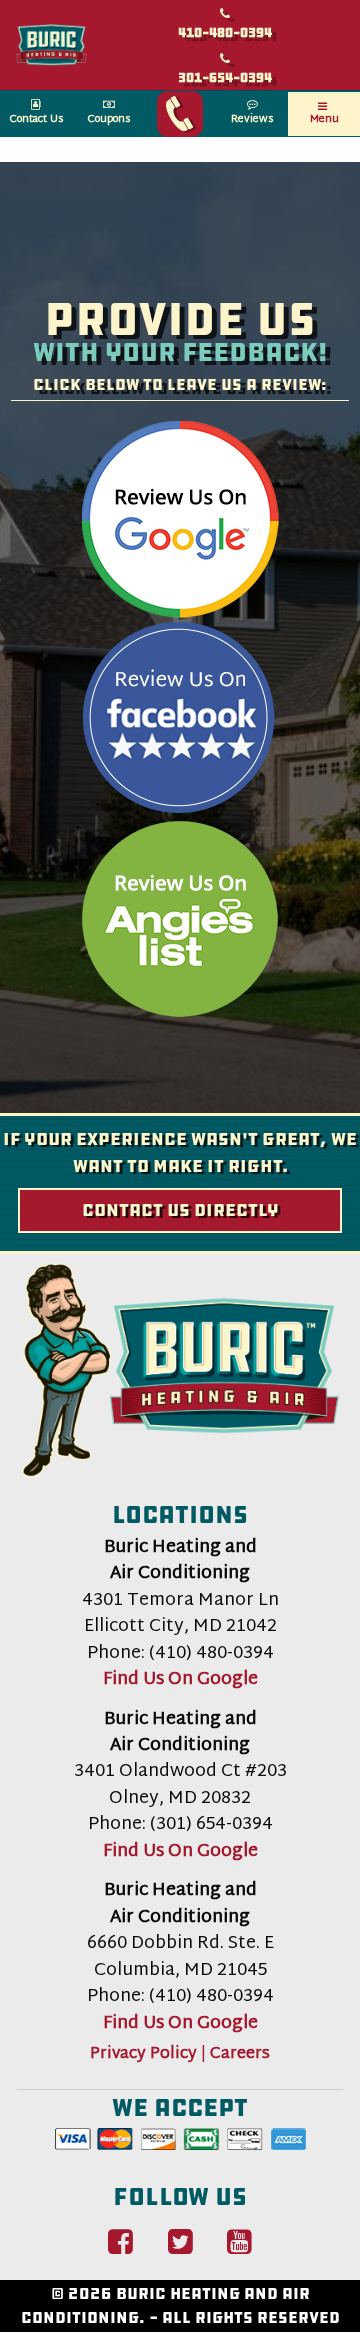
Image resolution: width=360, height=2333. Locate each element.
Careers (240, 2054)
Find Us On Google (180, 1680)
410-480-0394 (225, 33)
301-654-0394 (225, 78)
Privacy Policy (143, 2054)
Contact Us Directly (180, 1210)
